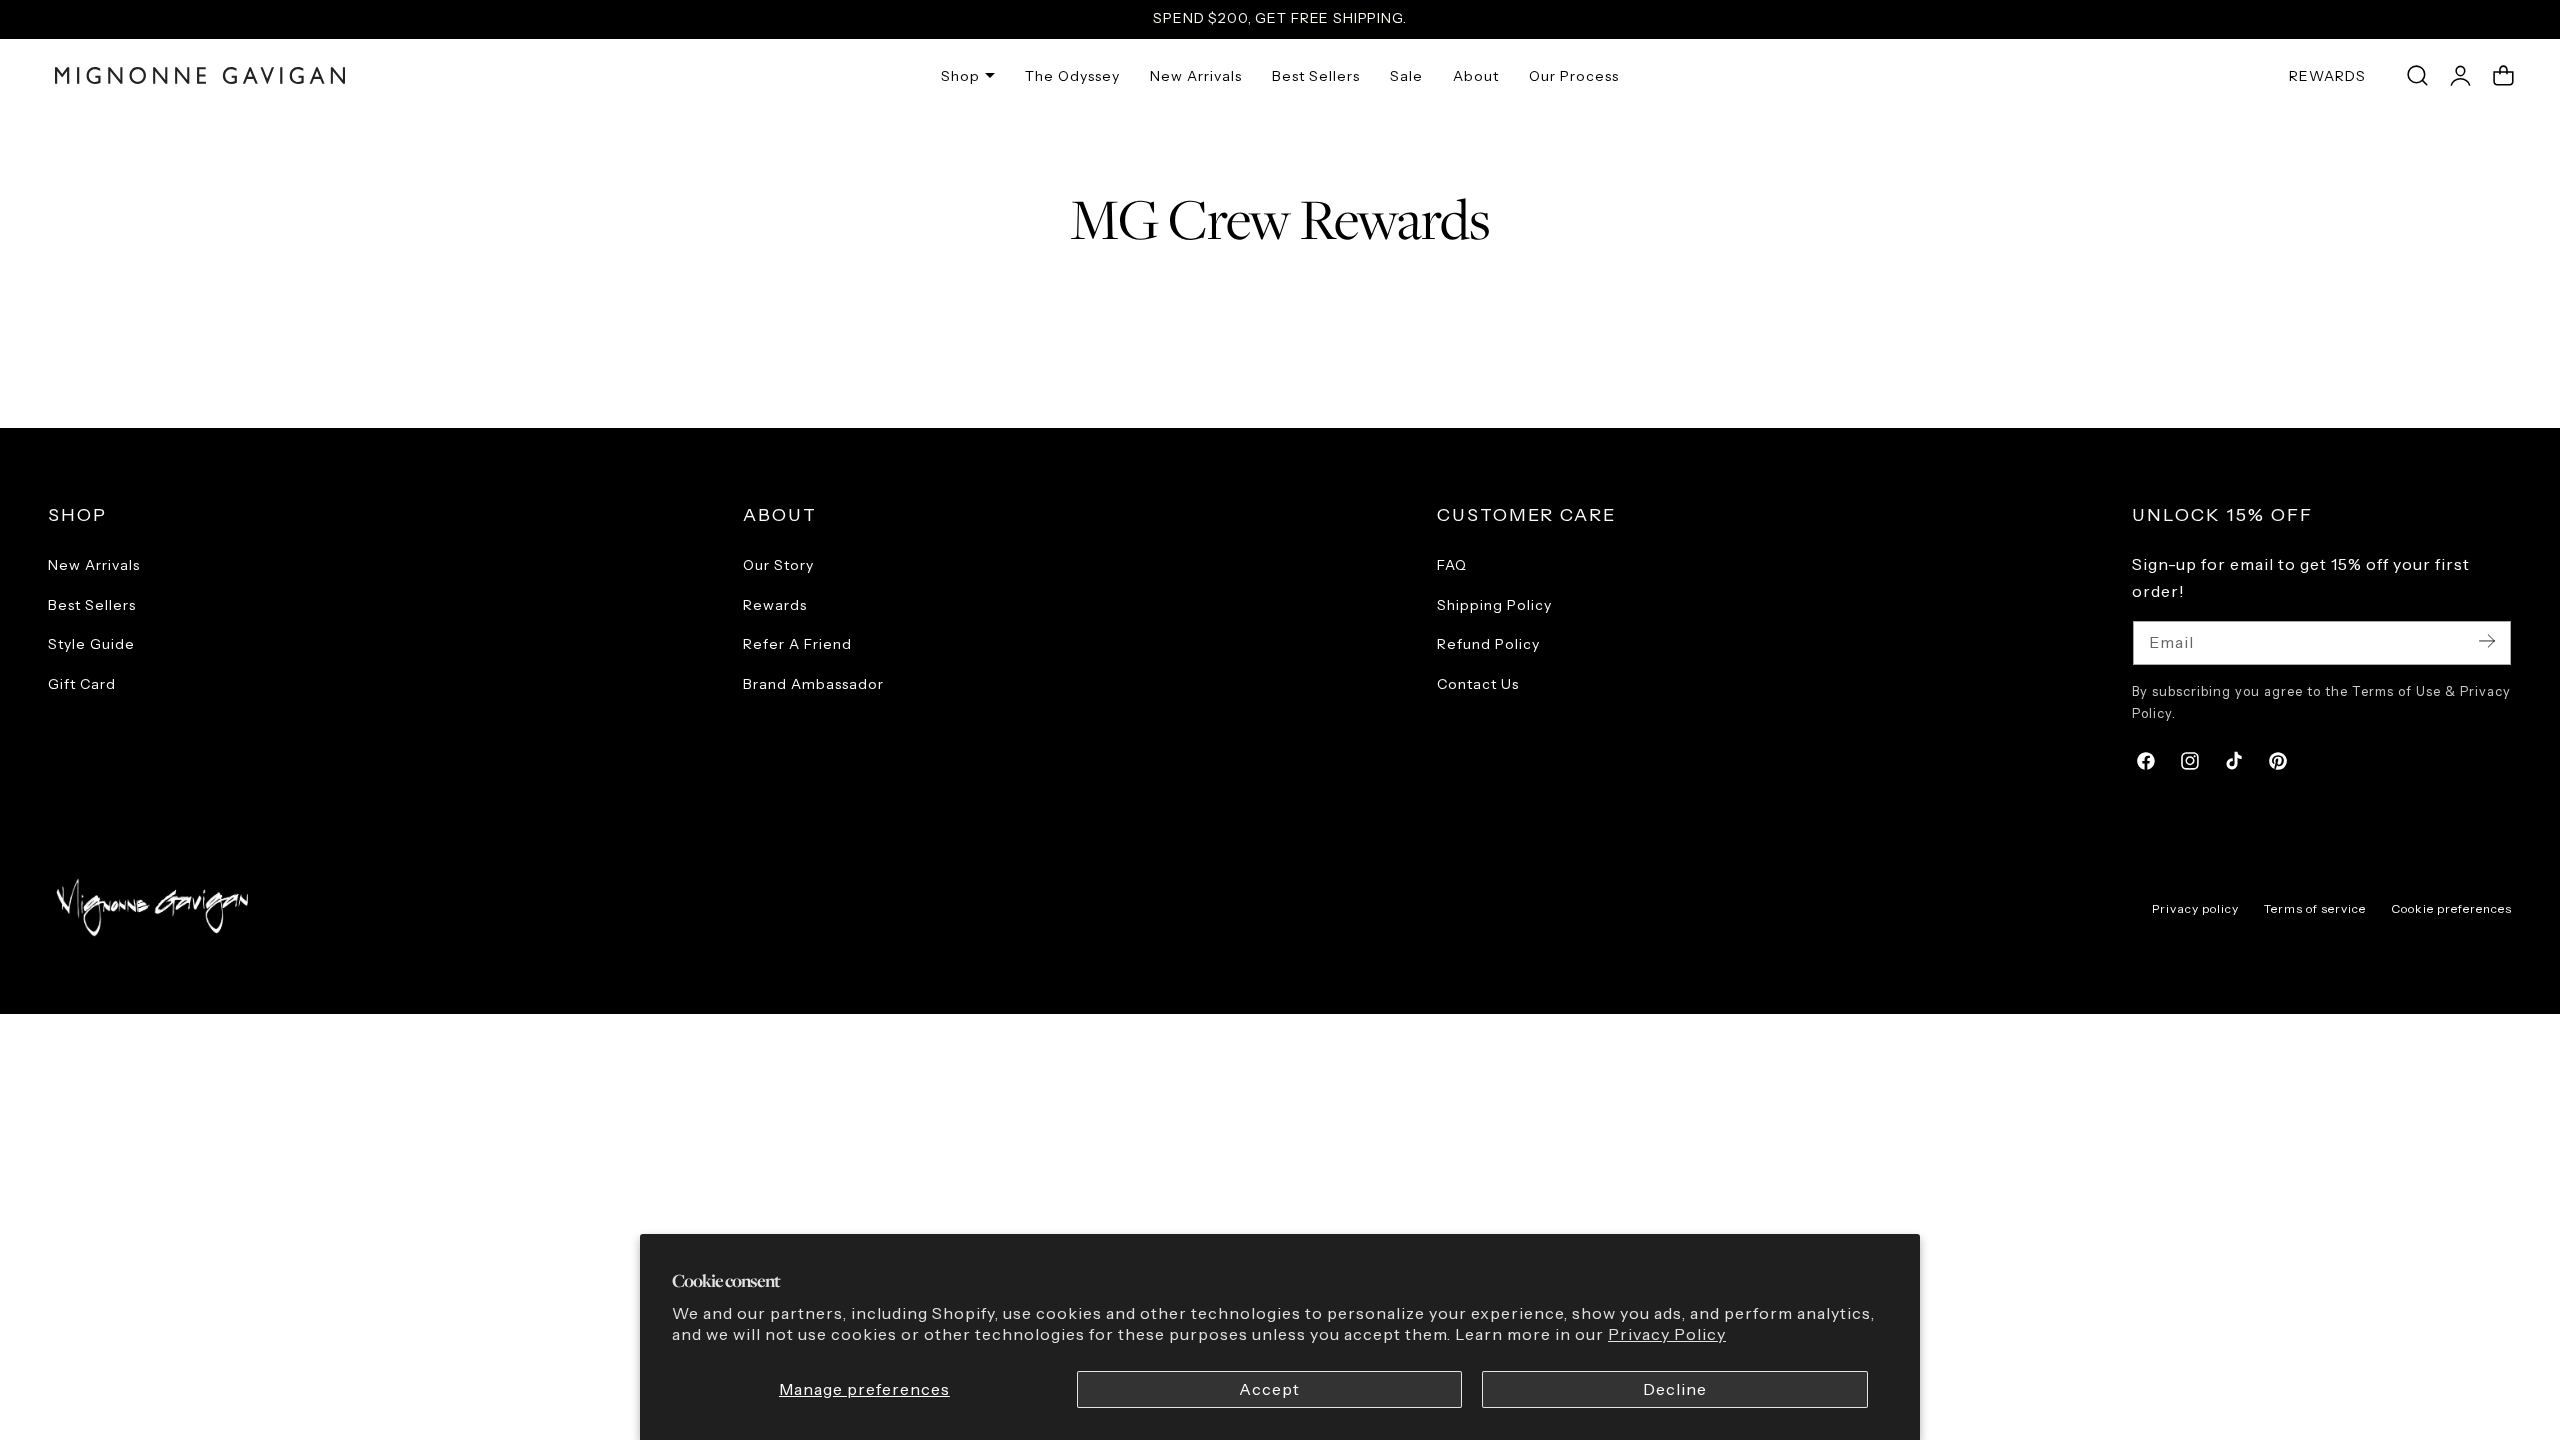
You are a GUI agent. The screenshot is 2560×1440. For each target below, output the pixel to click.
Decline (1675, 1389)
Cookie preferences (2451, 908)
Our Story (778, 565)
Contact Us (1478, 683)
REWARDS (2327, 76)
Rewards (775, 604)
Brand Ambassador (813, 683)
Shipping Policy (1494, 604)
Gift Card (82, 683)
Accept (1269, 1389)
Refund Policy (1488, 644)
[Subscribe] (2487, 641)
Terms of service (2315, 908)
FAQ (1452, 565)
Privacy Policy (1667, 1334)
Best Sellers (92, 604)
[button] (2417, 76)
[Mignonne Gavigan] (150, 907)
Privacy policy (2195, 908)
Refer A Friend (797, 644)
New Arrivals (94, 565)
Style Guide (91, 644)
